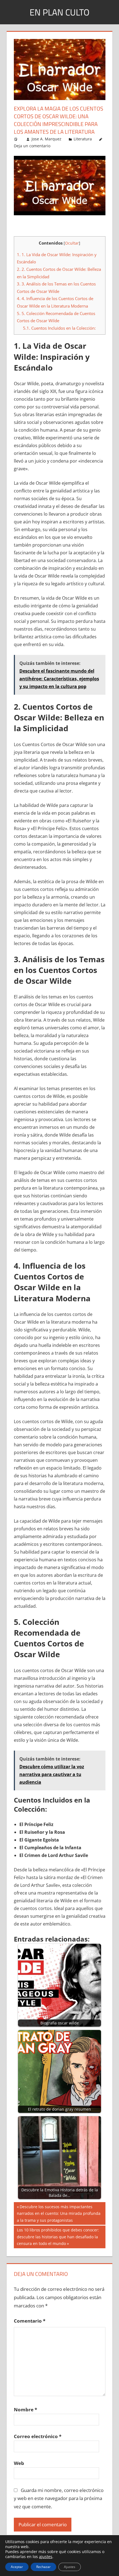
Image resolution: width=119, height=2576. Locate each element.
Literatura (83, 139)
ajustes (46, 2557)
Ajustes (70, 2567)
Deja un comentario (32, 146)
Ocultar (72, 243)
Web (19, 2463)
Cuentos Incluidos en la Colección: (59, 328)
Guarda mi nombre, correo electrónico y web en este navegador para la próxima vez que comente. (59, 2498)
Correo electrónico (38, 2436)
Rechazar (43, 2567)
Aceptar (17, 2567)
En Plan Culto (59, 12)
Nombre (25, 2410)
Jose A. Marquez (46, 139)
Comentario (30, 2321)
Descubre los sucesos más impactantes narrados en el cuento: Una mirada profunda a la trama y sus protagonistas (59, 2213)
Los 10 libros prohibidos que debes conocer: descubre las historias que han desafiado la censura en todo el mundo (58, 2237)
